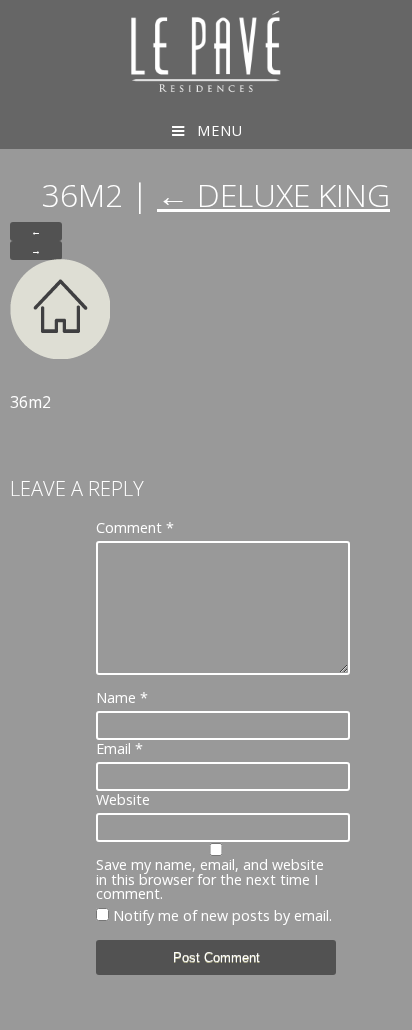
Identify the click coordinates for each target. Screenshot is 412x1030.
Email (119, 749)
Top (394, 1012)
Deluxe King (273, 194)
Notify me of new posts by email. (222, 915)
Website (123, 800)
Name (122, 698)
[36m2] (60, 353)
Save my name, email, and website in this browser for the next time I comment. (210, 879)
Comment (135, 528)
